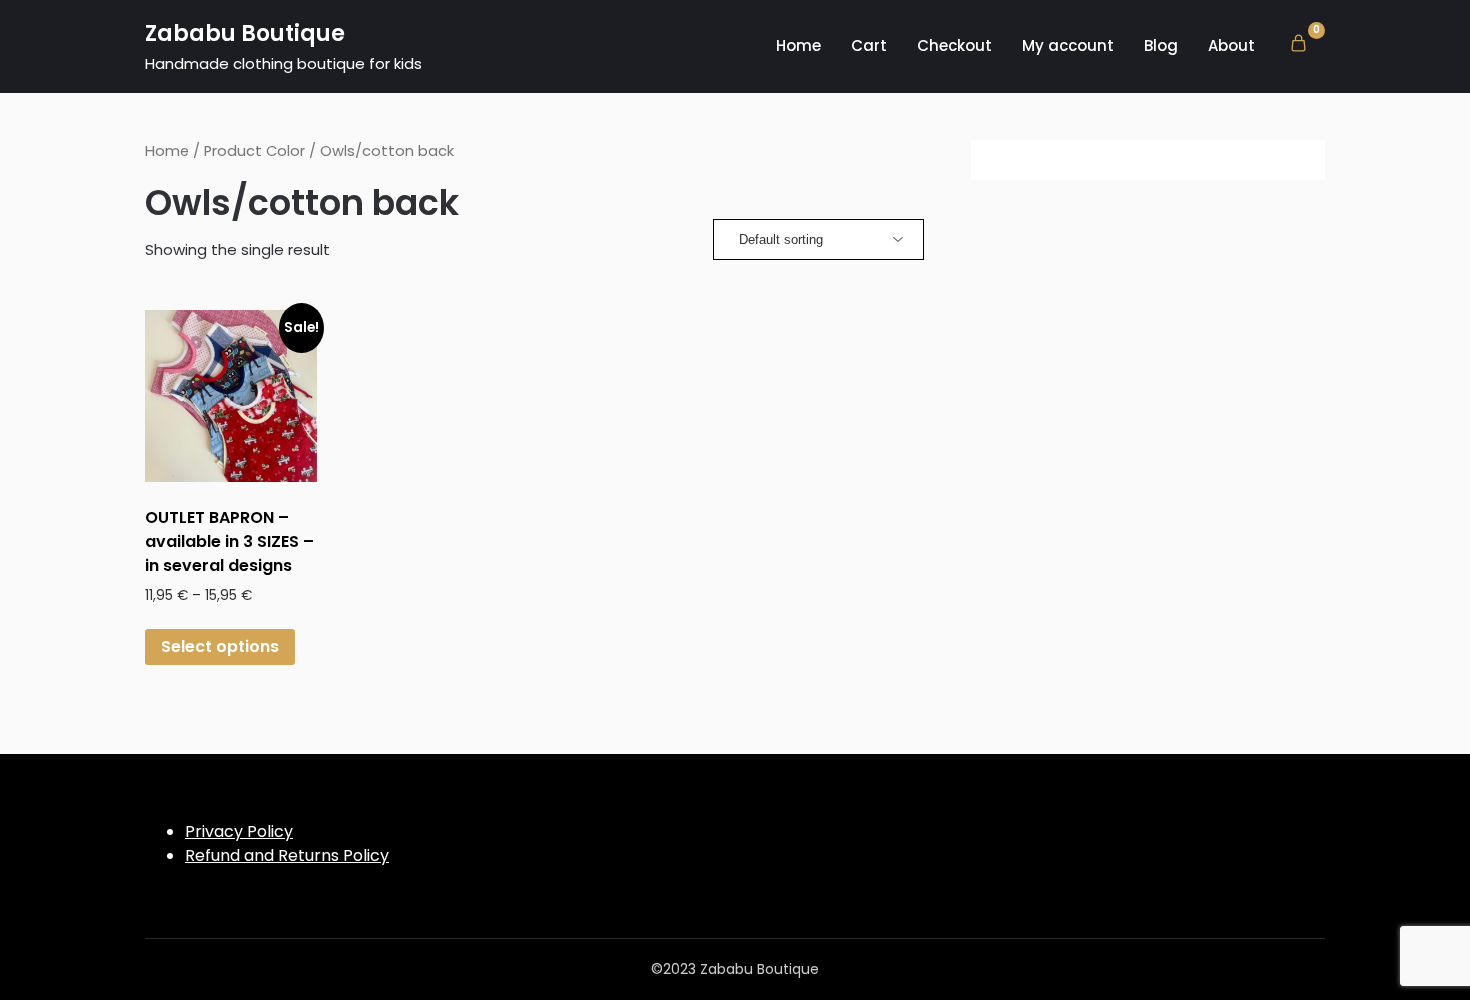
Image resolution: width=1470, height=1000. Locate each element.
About (1231, 45)
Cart (869, 45)
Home (798, 45)
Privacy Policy (239, 831)
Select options (220, 646)
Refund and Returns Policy (287, 855)
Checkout (954, 45)
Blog (1161, 45)
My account (1068, 45)
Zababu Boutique (245, 33)
